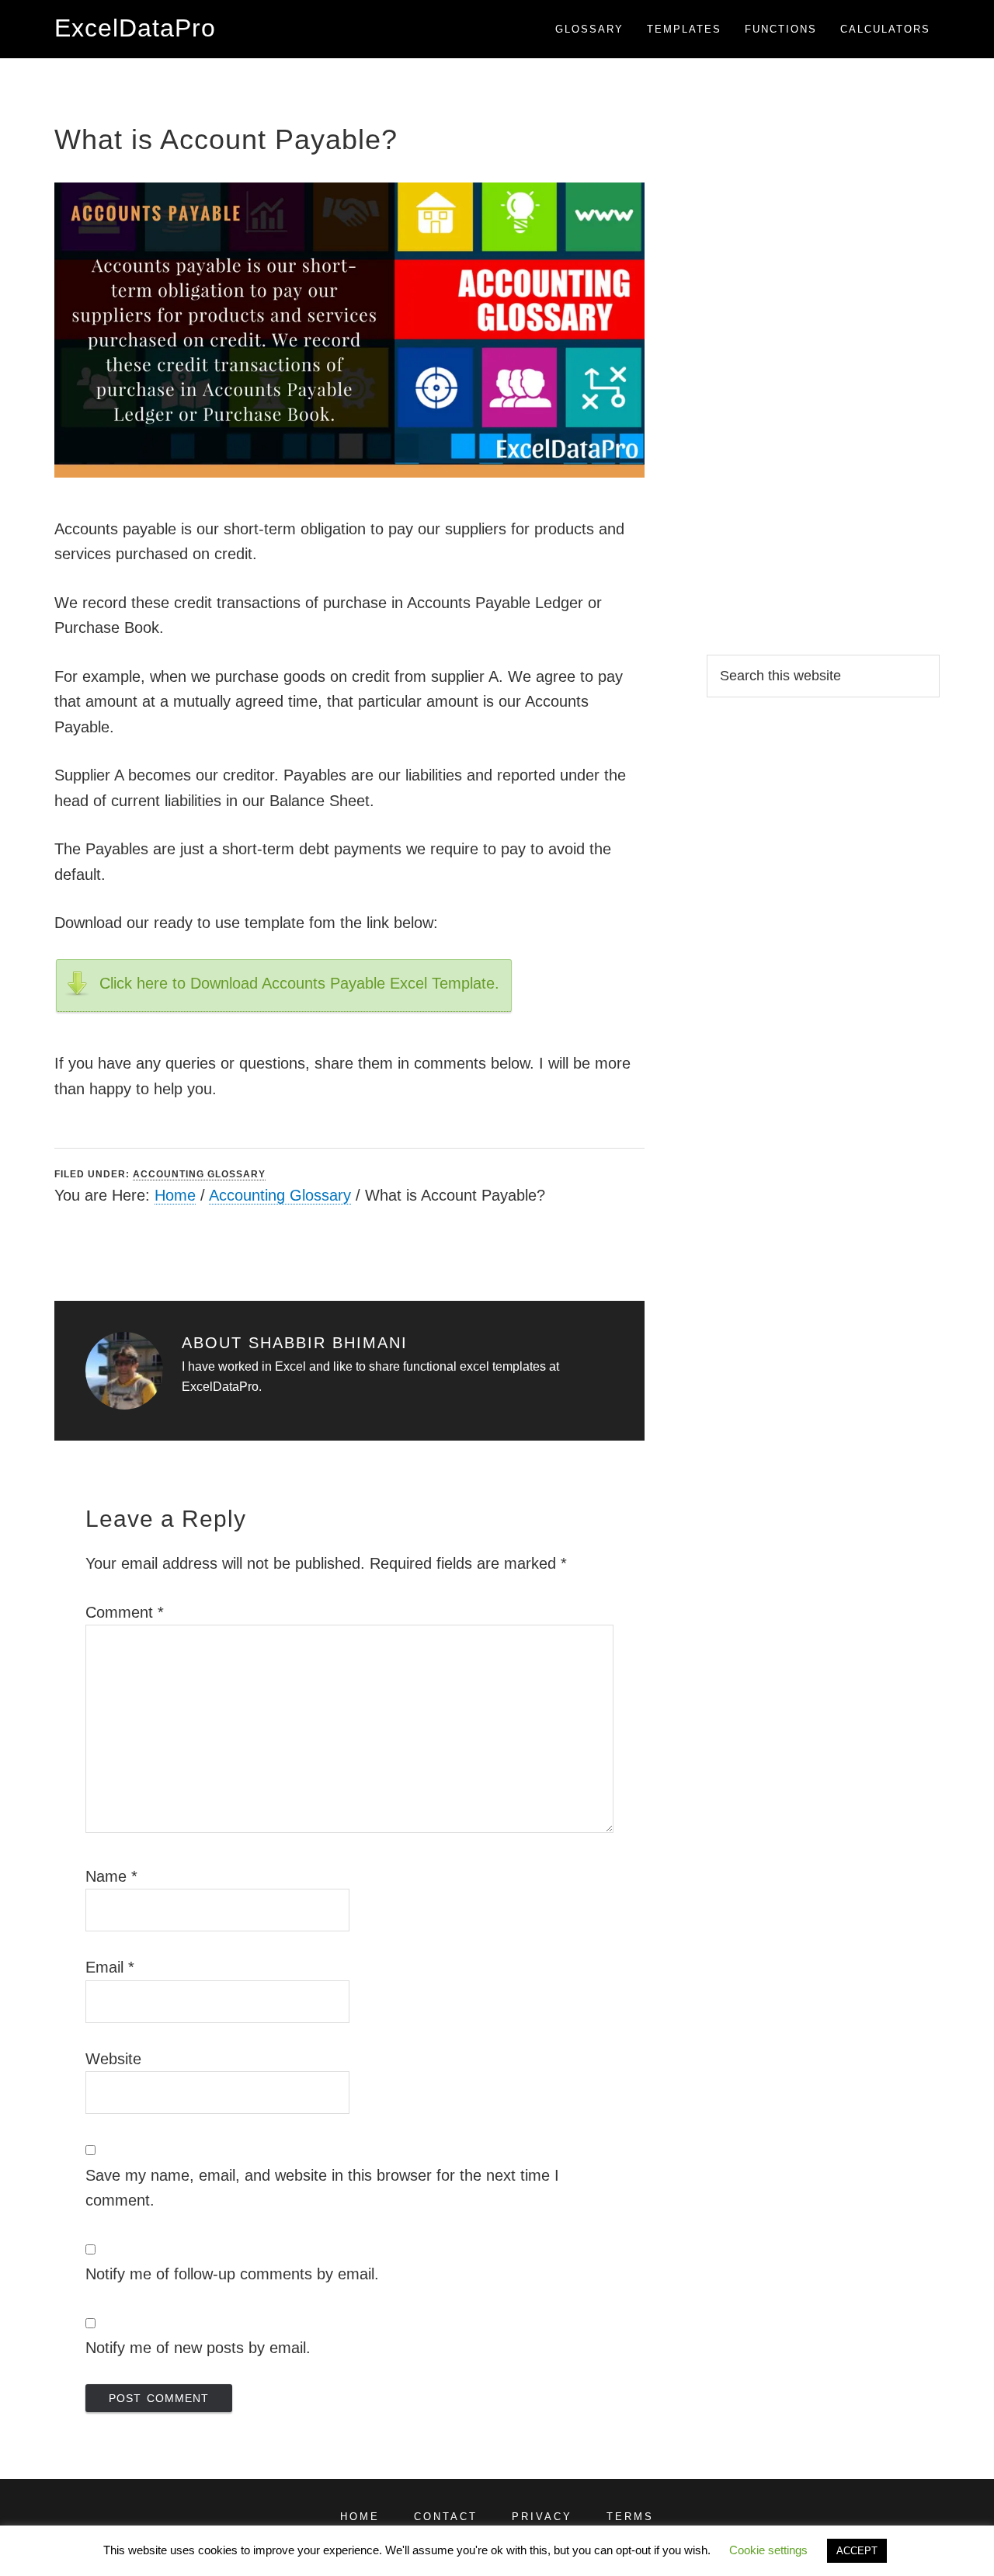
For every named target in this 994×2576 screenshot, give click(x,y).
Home (175, 1195)
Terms (630, 2517)
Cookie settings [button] (768, 2550)
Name (111, 1876)
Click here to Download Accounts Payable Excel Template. (299, 983)
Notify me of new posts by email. (198, 2348)
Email (110, 1967)
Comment (125, 1612)
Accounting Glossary (199, 1174)
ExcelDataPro (135, 28)
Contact (446, 2517)
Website (113, 2059)
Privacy (542, 2517)
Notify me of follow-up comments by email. (232, 2274)
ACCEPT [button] (857, 2551)
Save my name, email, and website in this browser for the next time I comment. (322, 2188)
